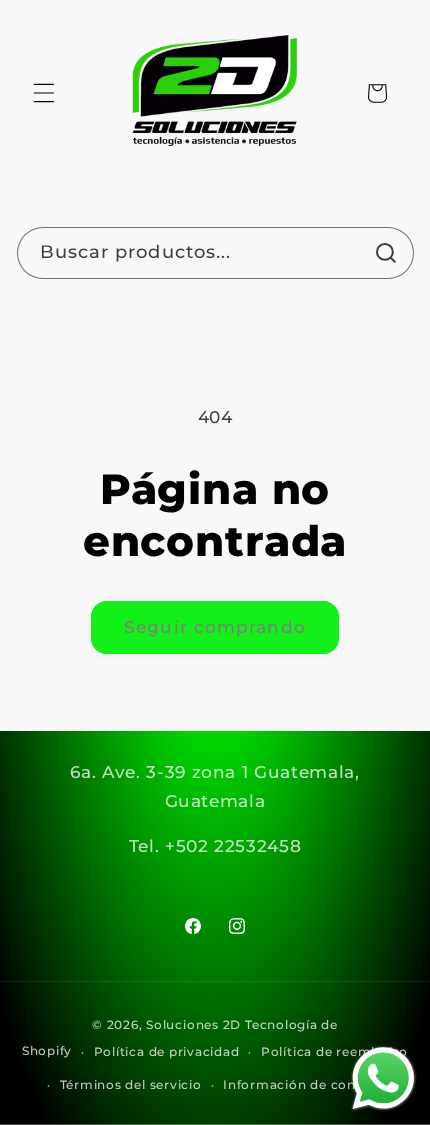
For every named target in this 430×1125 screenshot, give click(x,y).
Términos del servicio (131, 1084)
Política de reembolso (334, 1051)
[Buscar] (386, 253)
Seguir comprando (215, 627)
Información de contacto (307, 1084)
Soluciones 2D (193, 1024)
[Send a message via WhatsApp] (383, 1078)
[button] (44, 93)
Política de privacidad (167, 1051)
